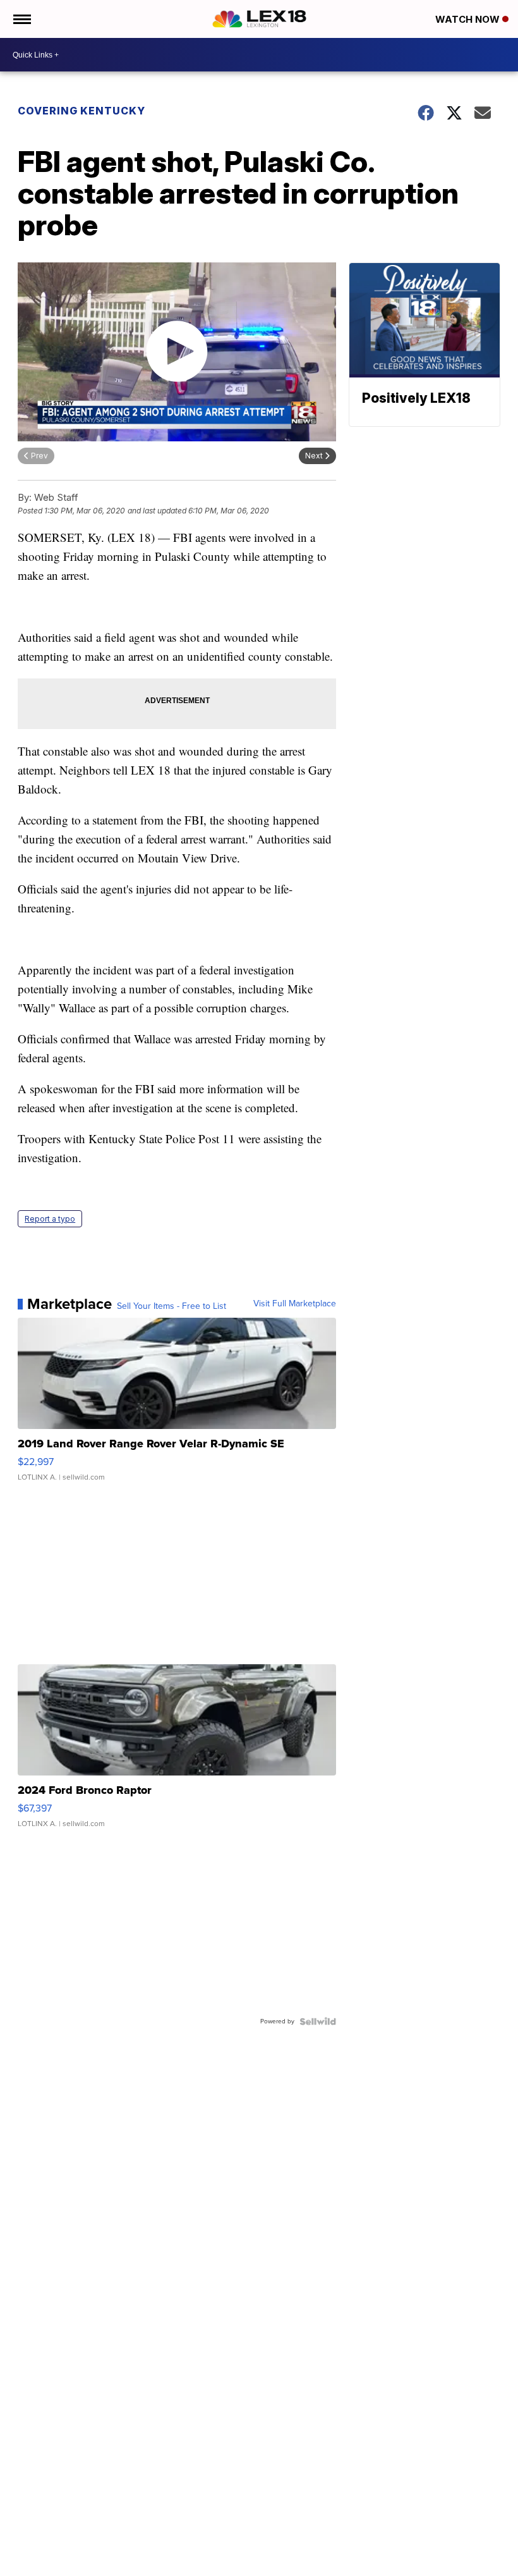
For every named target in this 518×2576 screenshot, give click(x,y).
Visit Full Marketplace (295, 1304)
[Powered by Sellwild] (318, 2021)
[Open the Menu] (21, 19)
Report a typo (50, 1219)
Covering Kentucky (81, 111)
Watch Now (469, 19)
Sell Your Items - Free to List (172, 1306)
